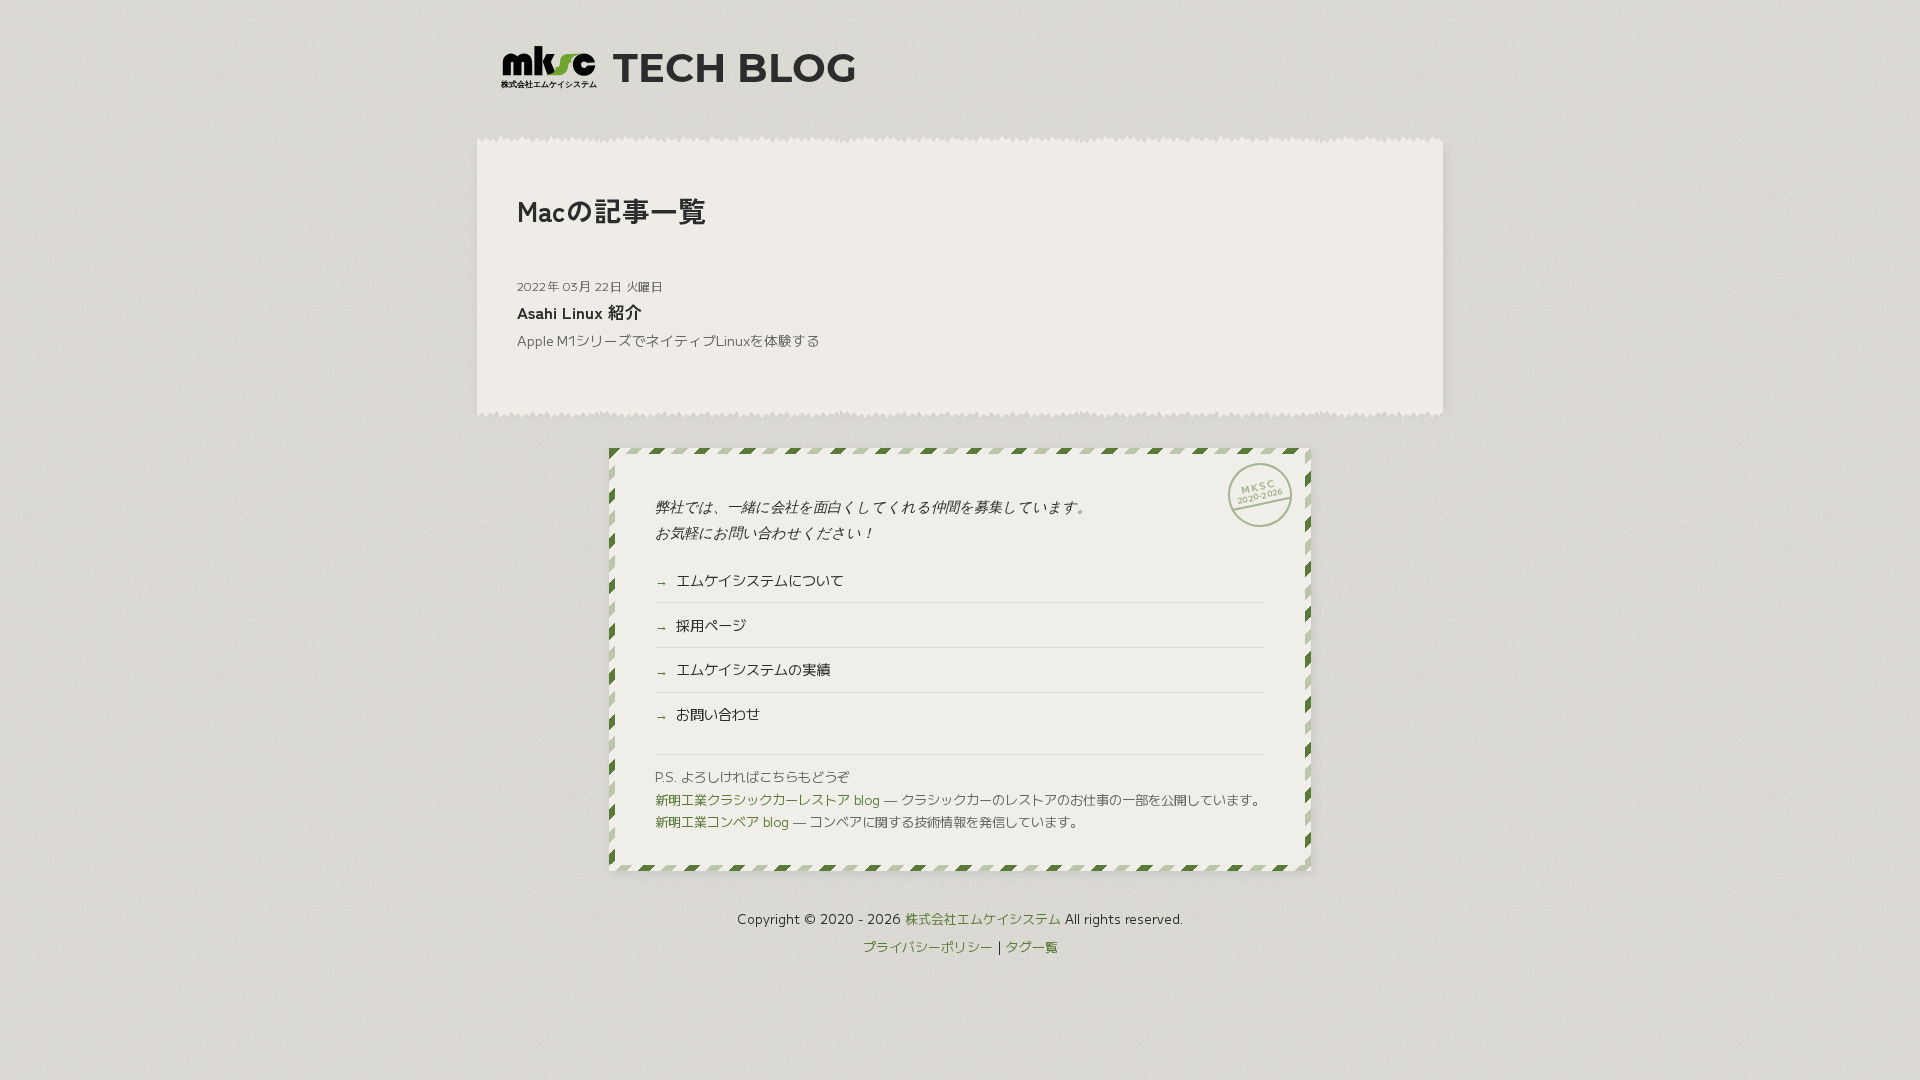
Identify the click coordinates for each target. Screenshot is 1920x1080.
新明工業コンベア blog (722, 821)
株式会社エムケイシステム (983, 918)
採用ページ (711, 625)
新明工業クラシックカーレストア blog (767, 799)
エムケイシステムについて (760, 580)
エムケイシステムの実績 (753, 669)
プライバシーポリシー (928, 946)
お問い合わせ (718, 714)
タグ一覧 (1032, 946)
